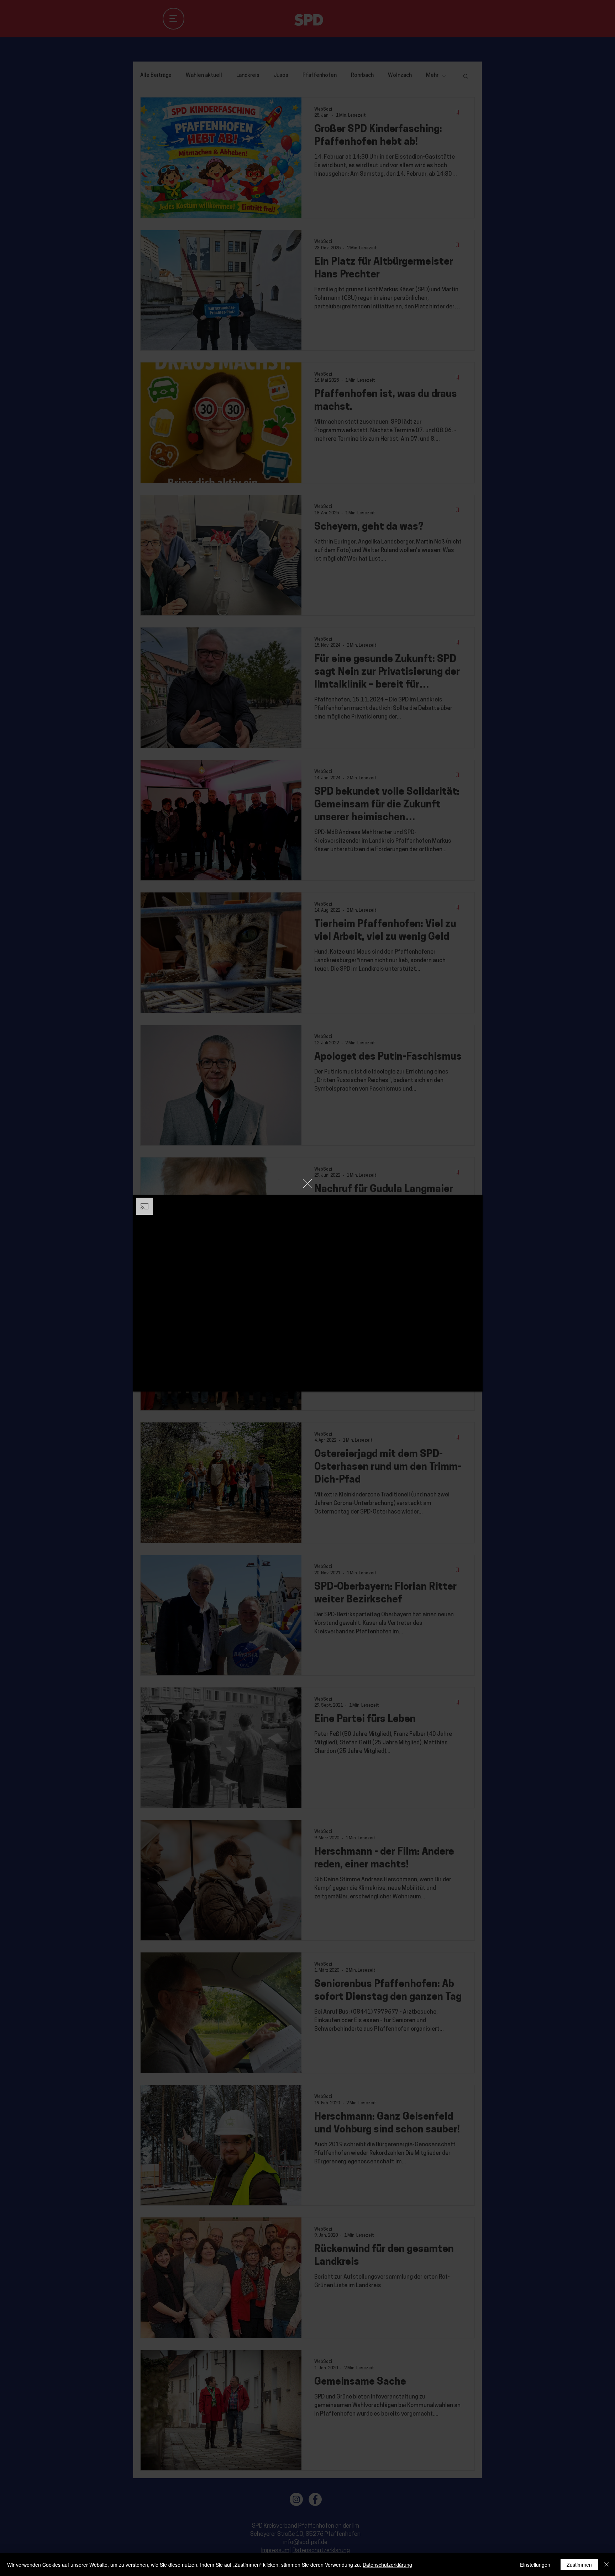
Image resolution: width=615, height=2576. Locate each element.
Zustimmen (579, 2565)
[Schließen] (606, 2565)
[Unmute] (154, 1382)
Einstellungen (535, 2565)
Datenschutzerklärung (387, 2565)
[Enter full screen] (473, 1382)
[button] (307, 1184)
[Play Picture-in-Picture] (461, 1382)
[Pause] (142, 1382)
